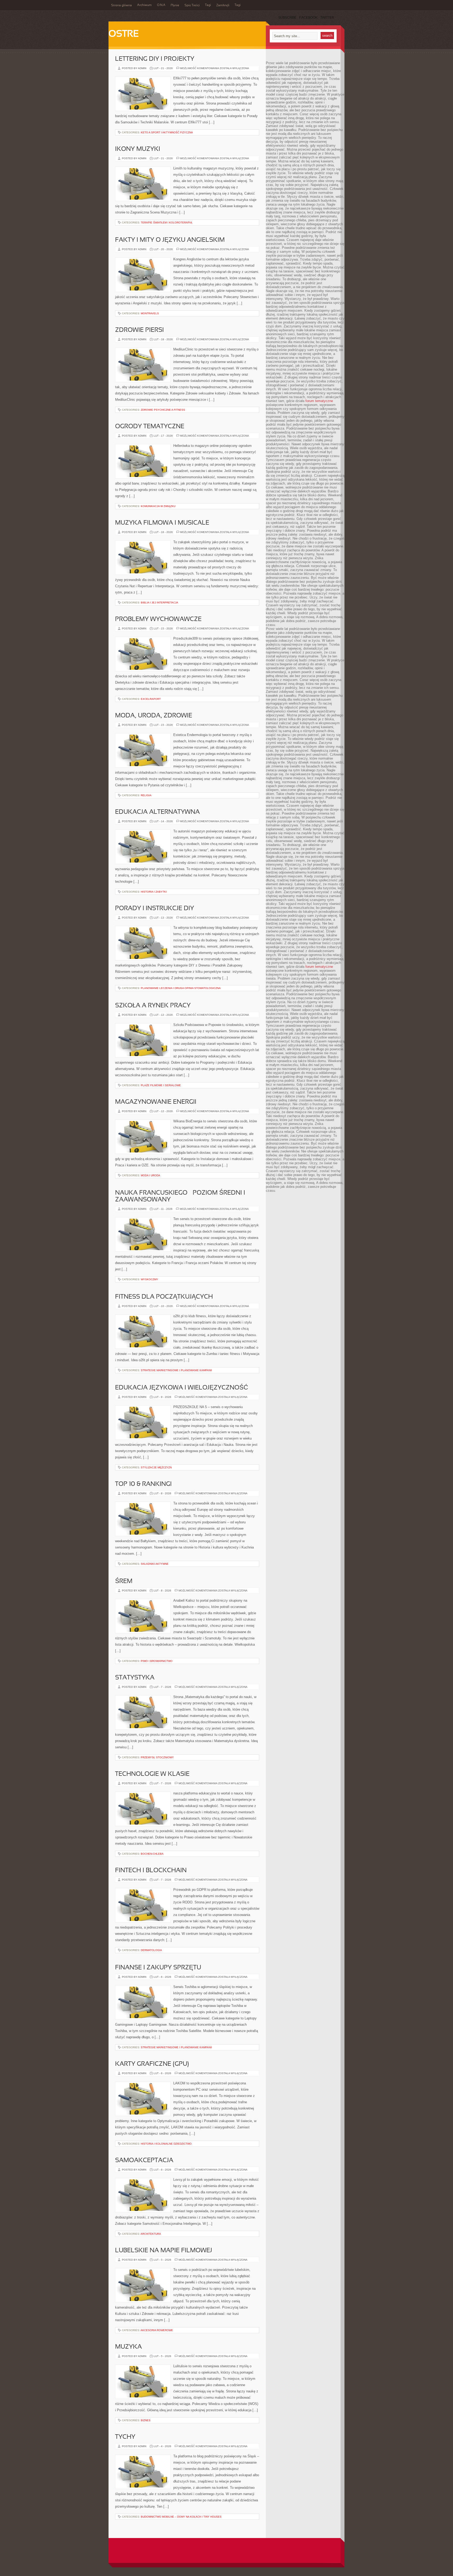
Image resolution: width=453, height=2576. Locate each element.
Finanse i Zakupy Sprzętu (158, 1968)
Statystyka (135, 1678)
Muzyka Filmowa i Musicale (162, 523)
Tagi (208, 5)
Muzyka (128, 2347)
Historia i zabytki (154, 892)
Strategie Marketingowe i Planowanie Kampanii (176, 1370)
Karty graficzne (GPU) (152, 2064)
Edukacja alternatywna (157, 812)
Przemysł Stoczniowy (157, 1757)
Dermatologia (151, 1950)
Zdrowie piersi (139, 330)
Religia (146, 795)
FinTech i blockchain (151, 1871)
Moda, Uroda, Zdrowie (154, 716)
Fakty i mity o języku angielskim (170, 240)
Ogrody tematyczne (150, 427)
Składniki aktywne (155, 1564)
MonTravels (150, 313)
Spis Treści (192, 6)
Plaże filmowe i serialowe (161, 1085)
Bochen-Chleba (152, 1854)
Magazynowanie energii (156, 1102)
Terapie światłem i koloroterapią (166, 223)
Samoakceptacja (144, 2161)
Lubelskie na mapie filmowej (164, 2251)
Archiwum (144, 5)
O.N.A (161, 5)
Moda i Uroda (150, 1175)
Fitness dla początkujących (164, 1297)
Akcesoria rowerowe (157, 2330)
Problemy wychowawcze (158, 619)
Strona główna (122, 6)
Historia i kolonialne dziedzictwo (166, 2144)
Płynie (175, 6)
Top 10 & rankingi (143, 1484)
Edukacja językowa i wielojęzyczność (182, 1388)
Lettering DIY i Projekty (155, 59)
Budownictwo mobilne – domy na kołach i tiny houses (181, 2517)
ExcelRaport (151, 699)
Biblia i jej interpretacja (160, 603)
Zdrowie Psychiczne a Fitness (163, 410)
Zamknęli (223, 6)
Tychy (125, 2437)
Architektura (151, 2234)
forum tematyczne (319, 401)
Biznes (146, 2420)
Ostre (124, 34)
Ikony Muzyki (138, 149)
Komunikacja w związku (158, 506)
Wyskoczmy (149, 1279)
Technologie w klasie (152, 1774)
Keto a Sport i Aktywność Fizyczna (167, 132)
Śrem (124, 1581)
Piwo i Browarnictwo (157, 1661)
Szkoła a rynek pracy (153, 1006)
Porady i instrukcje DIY (155, 909)
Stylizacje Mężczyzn (156, 1467)
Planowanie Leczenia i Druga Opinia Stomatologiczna (181, 988)
